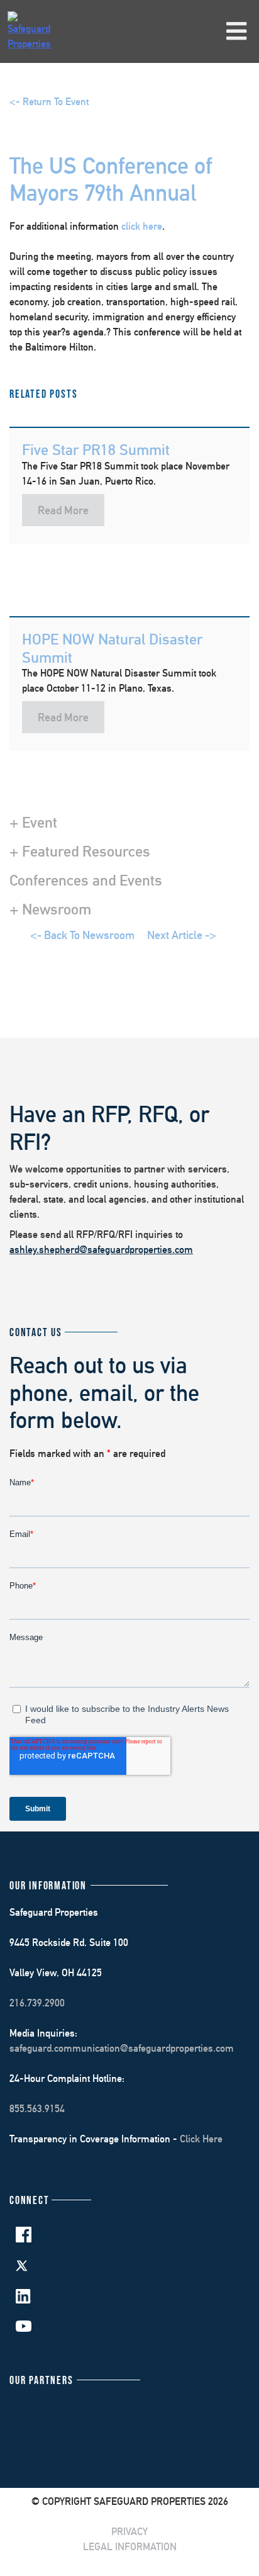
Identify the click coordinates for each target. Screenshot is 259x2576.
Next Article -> (182, 935)
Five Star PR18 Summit (96, 449)
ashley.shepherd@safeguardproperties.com (101, 1250)
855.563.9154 (37, 2109)
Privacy (129, 2532)
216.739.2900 (37, 2003)
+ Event (33, 822)
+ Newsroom (50, 909)
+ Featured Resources (80, 851)
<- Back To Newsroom (82, 935)
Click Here (201, 2139)
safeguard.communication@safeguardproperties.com (122, 2048)
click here (142, 226)
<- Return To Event (49, 102)
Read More (63, 510)
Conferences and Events (86, 880)
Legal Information (130, 2547)
